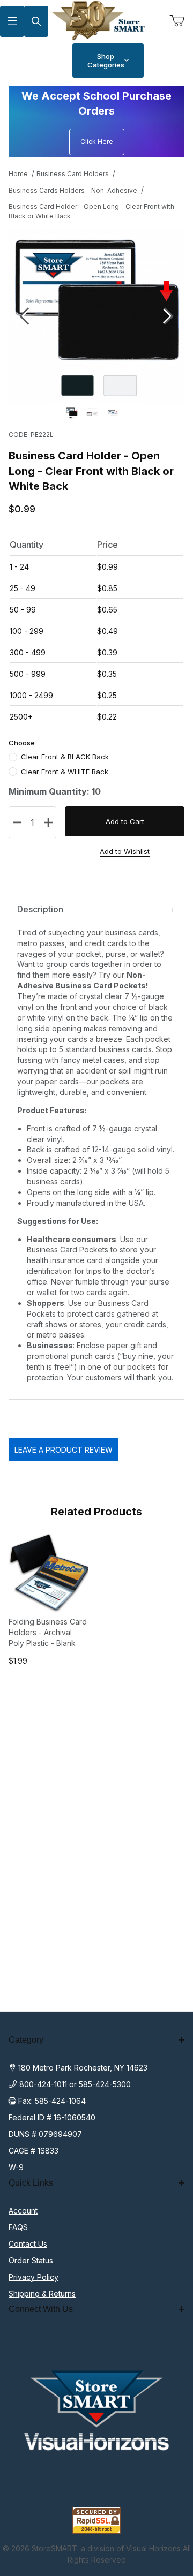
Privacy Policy (34, 2277)
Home (18, 174)
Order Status (31, 2260)
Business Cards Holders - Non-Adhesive (73, 190)
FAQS (18, 2227)
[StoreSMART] (96, 21)
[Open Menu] (12, 22)
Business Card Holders (73, 174)
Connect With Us (41, 2309)
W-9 (16, 2167)
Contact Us (28, 2244)
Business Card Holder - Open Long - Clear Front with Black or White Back (91, 211)
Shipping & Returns (42, 2294)
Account (23, 2211)
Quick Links (31, 2183)
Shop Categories (106, 61)
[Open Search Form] (36, 22)
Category (26, 2040)
